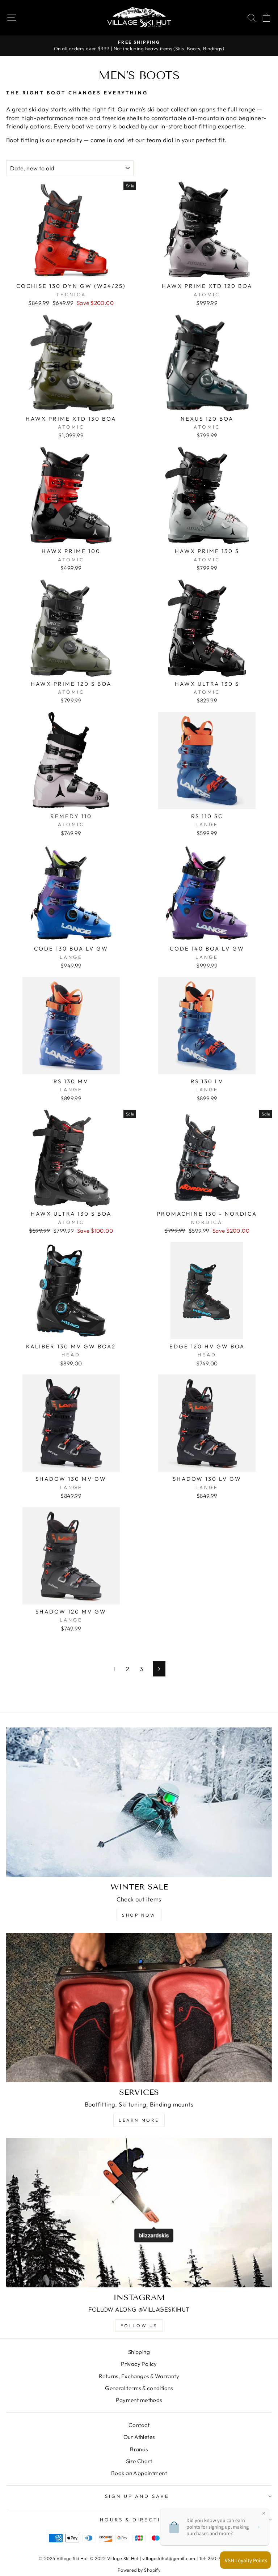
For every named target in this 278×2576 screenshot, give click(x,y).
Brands (139, 2449)
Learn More (139, 2120)
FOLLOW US (139, 2326)
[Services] (139, 2008)
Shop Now (139, 1915)
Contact (139, 2425)
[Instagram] (139, 2213)
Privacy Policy (139, 2364)
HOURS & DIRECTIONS (137, 2520)
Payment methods (139, 2400)
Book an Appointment (139, 2473)
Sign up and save (137, 2496)
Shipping (139, 2352)
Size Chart (139, 2461)
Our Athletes (139, 2437)
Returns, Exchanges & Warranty (139, 2376)
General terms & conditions (139, 2388)
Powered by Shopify (139, 2570)
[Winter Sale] (139, 1802)
